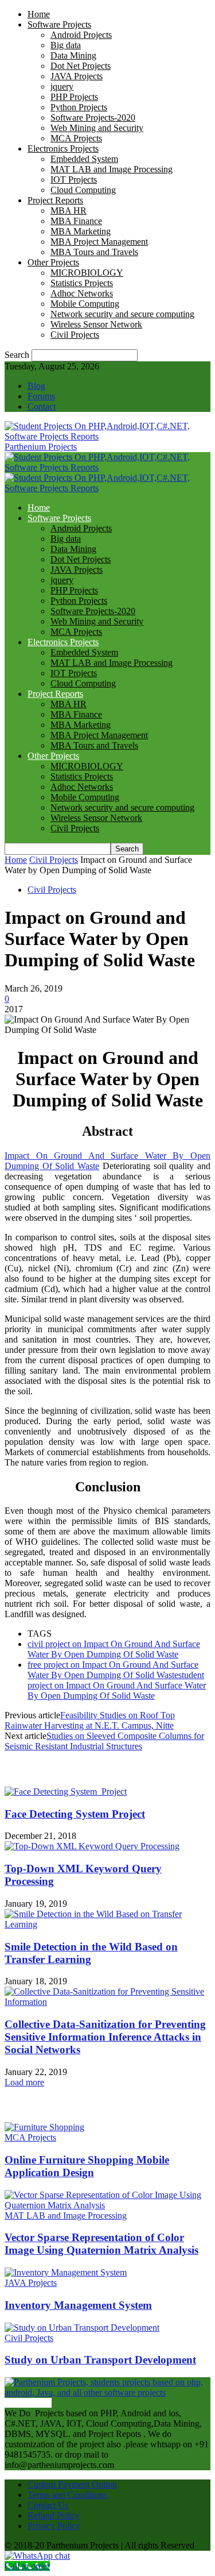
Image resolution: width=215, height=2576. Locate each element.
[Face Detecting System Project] (66, 1792)
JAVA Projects (77, 76)
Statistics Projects (82, 283)
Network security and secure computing (122, 314)
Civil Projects (75, 335)
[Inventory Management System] (66, 2272)
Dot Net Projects (81, 66)
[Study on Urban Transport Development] (82, 2328)
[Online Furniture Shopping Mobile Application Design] (44, 2127)
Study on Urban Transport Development (100, 2360)
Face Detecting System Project (75, 1814)
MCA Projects (76, 138)
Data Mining (73, 55)
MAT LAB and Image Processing (112, 169)
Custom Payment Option (72, 2484)
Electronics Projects (63, 149)
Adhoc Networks (82, 293)
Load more (24, 2082)
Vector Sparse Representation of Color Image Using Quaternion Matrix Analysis (101, 2244)
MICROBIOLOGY (87, 273)
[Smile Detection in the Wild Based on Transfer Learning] (107, 1924)
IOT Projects (74, 180)
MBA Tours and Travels (94, 252)
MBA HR (69, 211)
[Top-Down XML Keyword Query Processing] (92, 1846)
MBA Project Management (99, 242)
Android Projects (81, 35)
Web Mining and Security (97, 128)
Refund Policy (54, 2515)
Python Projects (79, 107)
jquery (62, 86)
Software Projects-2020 (93, 117)
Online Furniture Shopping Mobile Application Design (87, 2166)
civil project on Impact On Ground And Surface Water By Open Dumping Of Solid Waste (114, 1649)
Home (39, 14)
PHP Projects (74, 97)
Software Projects (59, 24)
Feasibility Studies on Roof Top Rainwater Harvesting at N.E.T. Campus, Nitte (90, 1720)
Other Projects (53, 262)
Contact (42, 406)
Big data (66, 45)
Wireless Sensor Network (96, 324)
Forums (41, 396)
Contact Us (48, 2505)
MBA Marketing (81, 231)
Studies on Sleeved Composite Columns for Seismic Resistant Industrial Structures (104, 1741)
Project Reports (55, 200)
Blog (36, 386)
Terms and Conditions (67, 2495)
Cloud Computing (83, 190)
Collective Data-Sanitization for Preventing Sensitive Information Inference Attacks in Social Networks (105, 2037)
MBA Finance (76, 221)
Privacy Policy (54, 2526)
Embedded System (84, 159)
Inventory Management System (78, 2305)
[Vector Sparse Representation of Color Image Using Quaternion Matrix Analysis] (107, 2205)
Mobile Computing (85, 304)
